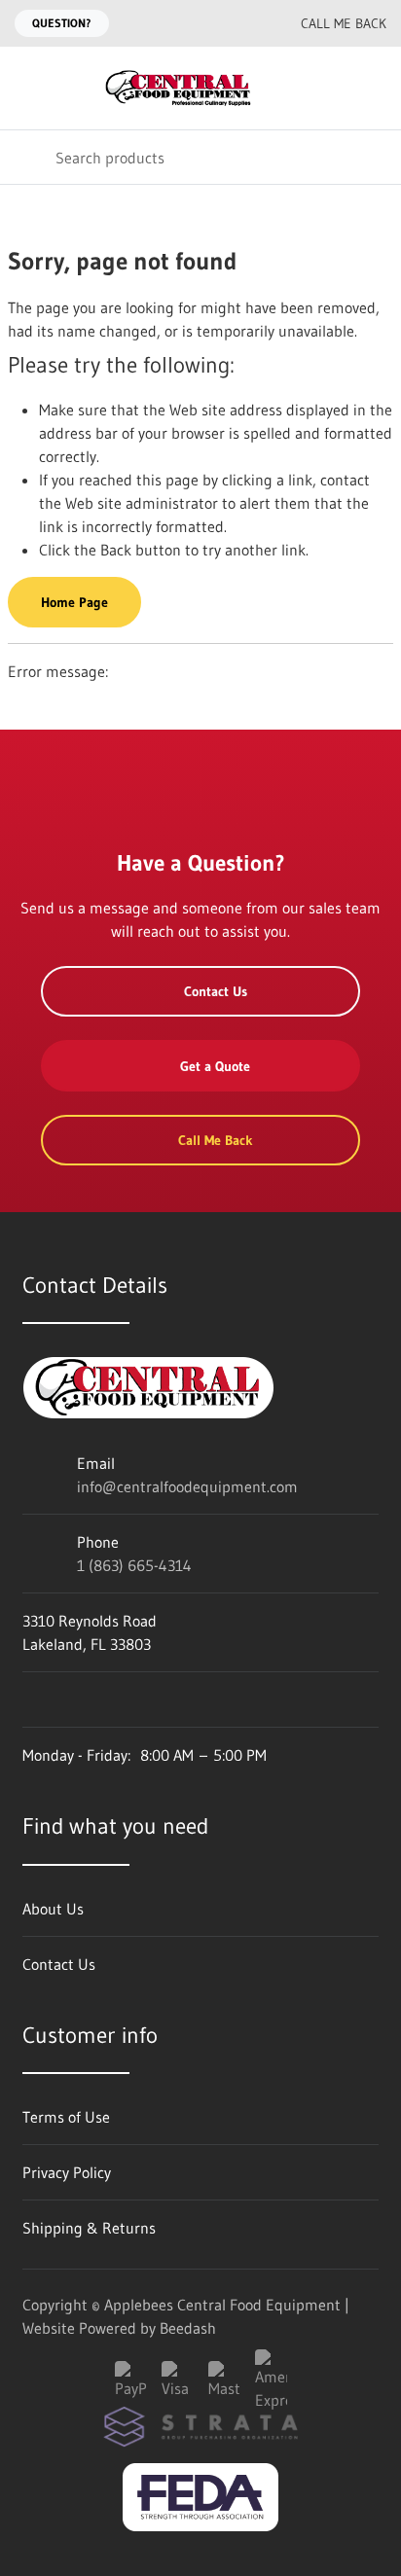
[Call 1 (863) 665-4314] (246, 23)
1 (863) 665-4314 (134, 1565)
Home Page (74, 602)
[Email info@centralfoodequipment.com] (207, 23)
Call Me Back (344, 23)
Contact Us (216, 991)
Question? (62, 23)
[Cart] (372, 88)
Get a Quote (215, 1066)
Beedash (188, 2328)
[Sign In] (330, 88)
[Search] (28, 157)
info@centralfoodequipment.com (187, 1486)
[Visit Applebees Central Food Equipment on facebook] (31, 1699)
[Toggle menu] (27, 88)
